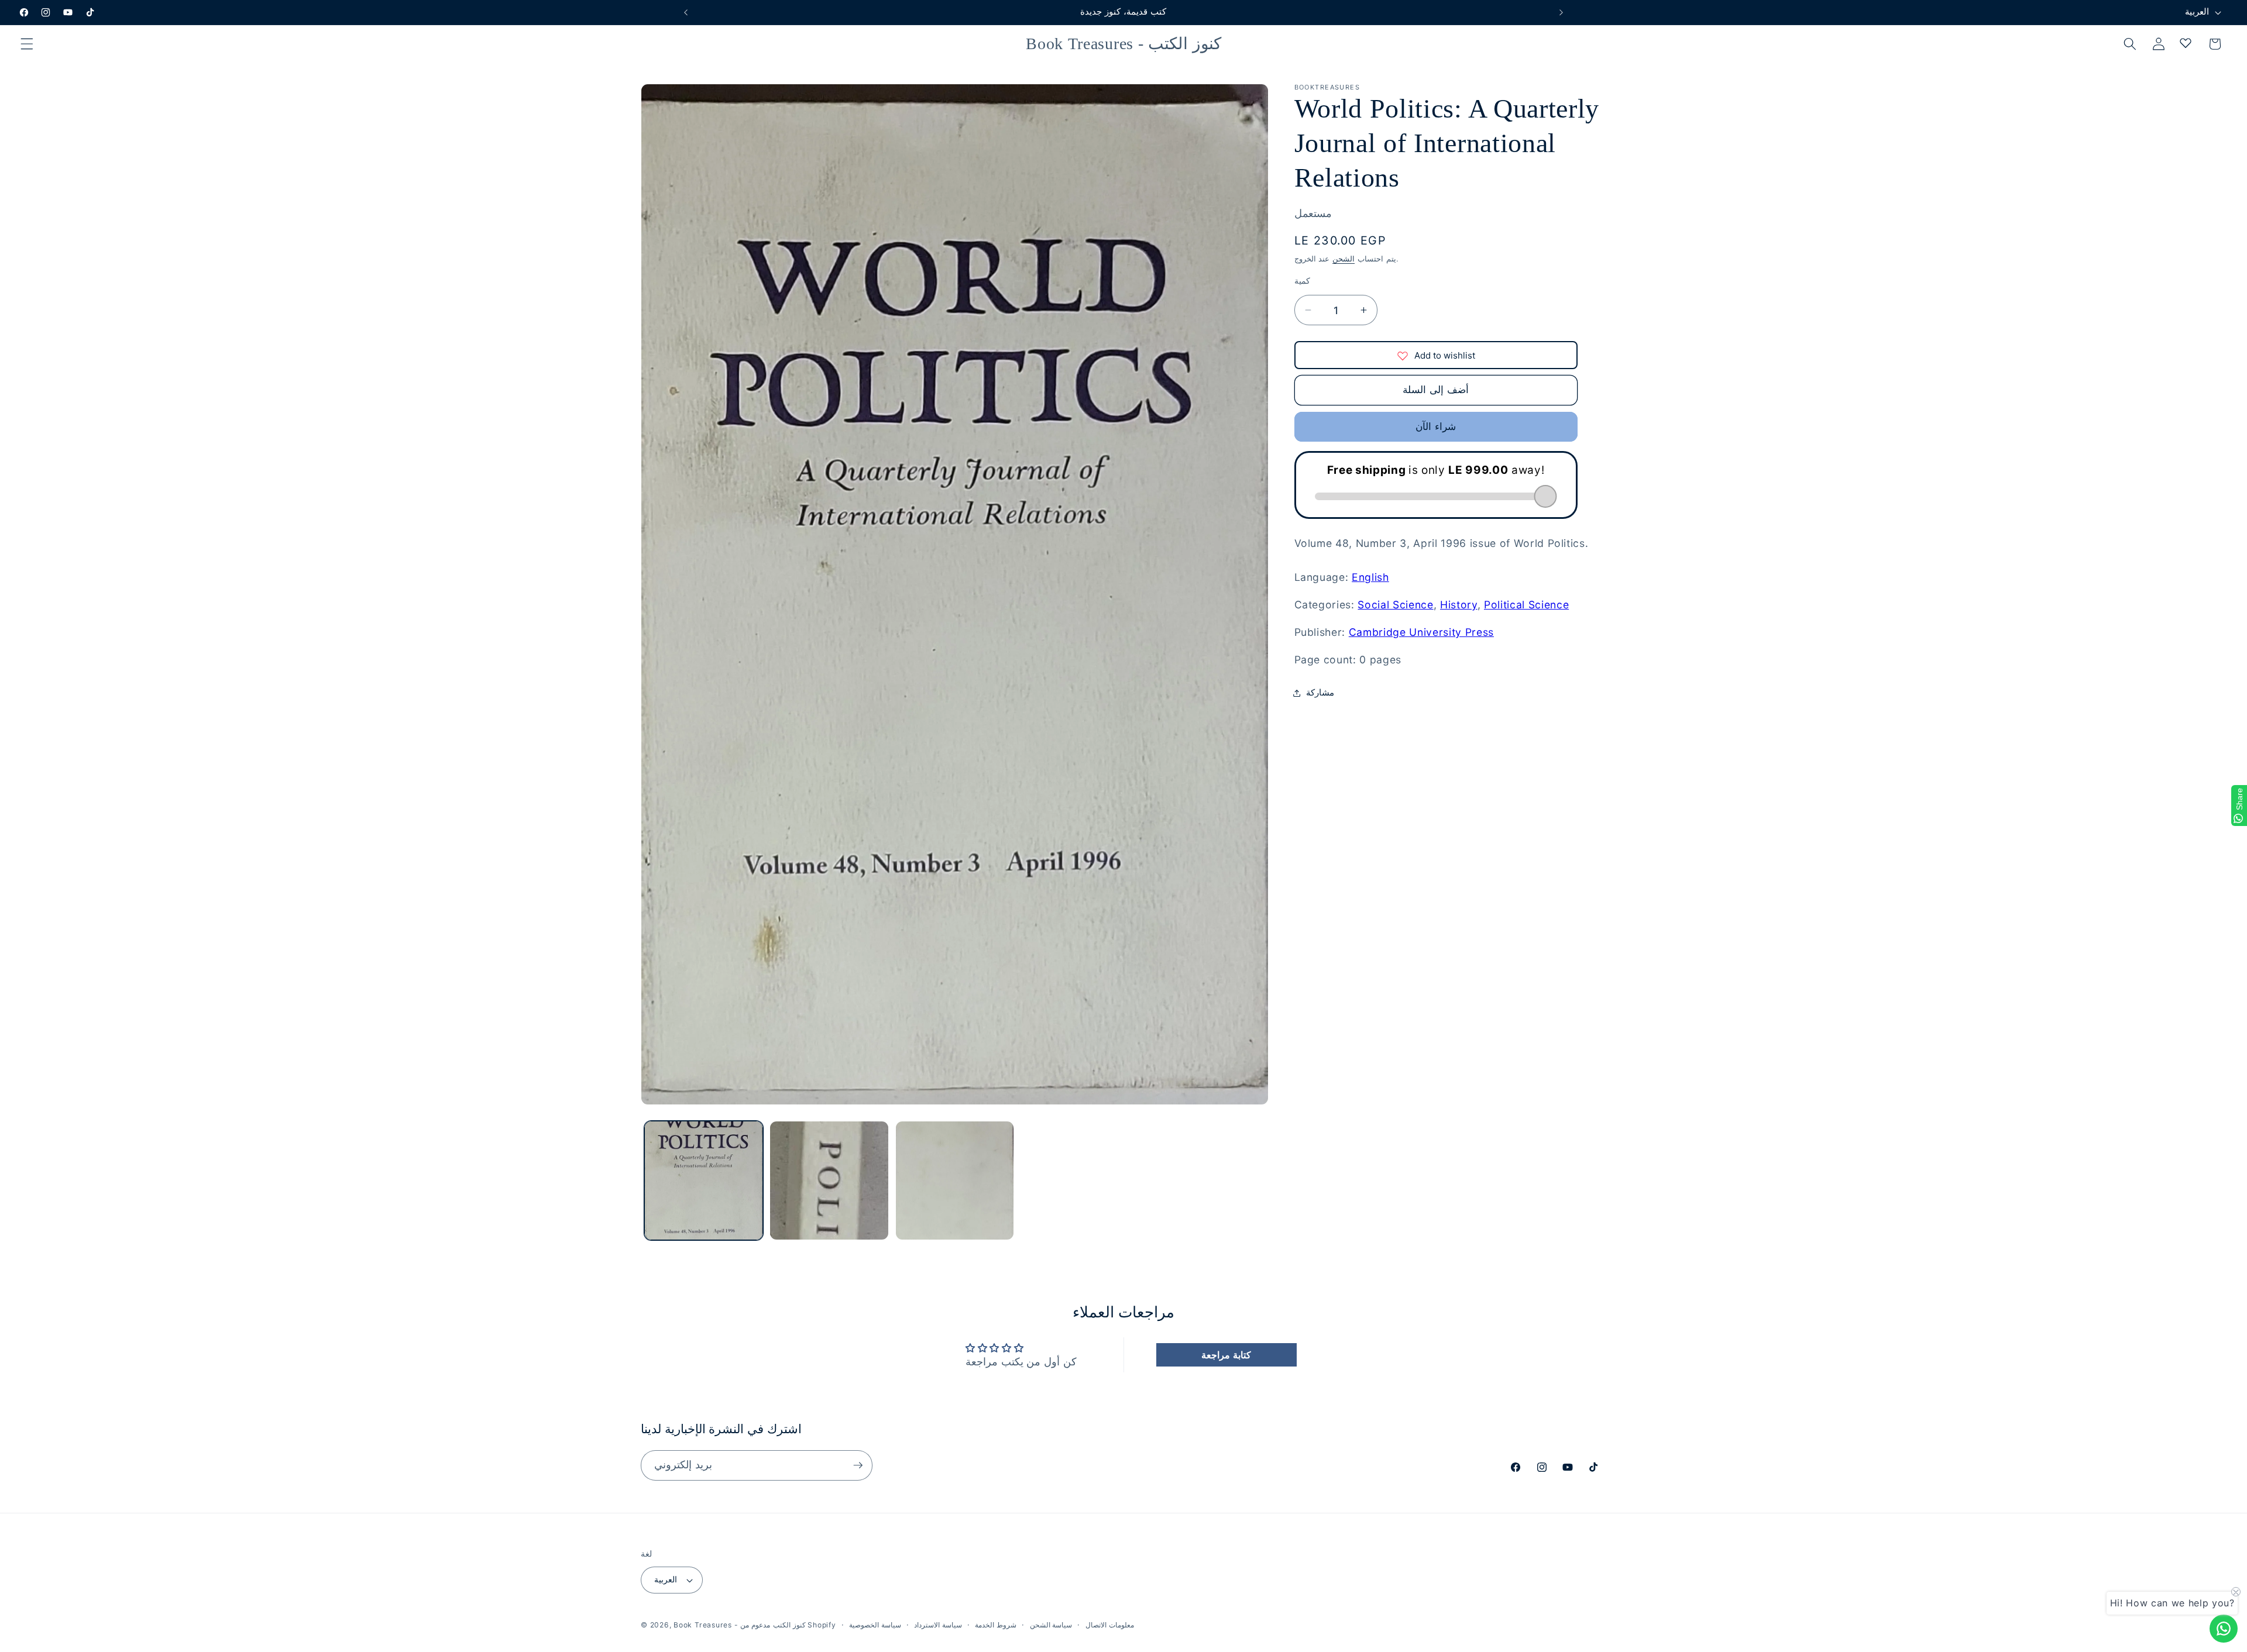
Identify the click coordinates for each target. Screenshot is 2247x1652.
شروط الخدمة (996, 1625)
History (1459, 605)
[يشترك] (858, 1465)
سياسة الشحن (1051, 1625)
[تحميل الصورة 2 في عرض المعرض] (829, 1181)
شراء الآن (1435, 427)
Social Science (1395, 605)
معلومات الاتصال (1110, 1625)
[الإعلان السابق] (686, 12)
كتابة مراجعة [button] (1226, 1355)
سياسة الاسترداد (938, 1625)
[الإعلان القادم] (1561, 12)
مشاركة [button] (1320, 692)
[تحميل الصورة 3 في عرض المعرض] (955, 1181)
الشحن (1344, 259)
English (1370, 577)
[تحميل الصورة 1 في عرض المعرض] (704, 1181)
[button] (27, 44)
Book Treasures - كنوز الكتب (739, 1625)
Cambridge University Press (1421, 632)
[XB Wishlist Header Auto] (2186, 43)
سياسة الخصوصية (875, 1625)
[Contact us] (2224, 1629)
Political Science (1526, 605)
